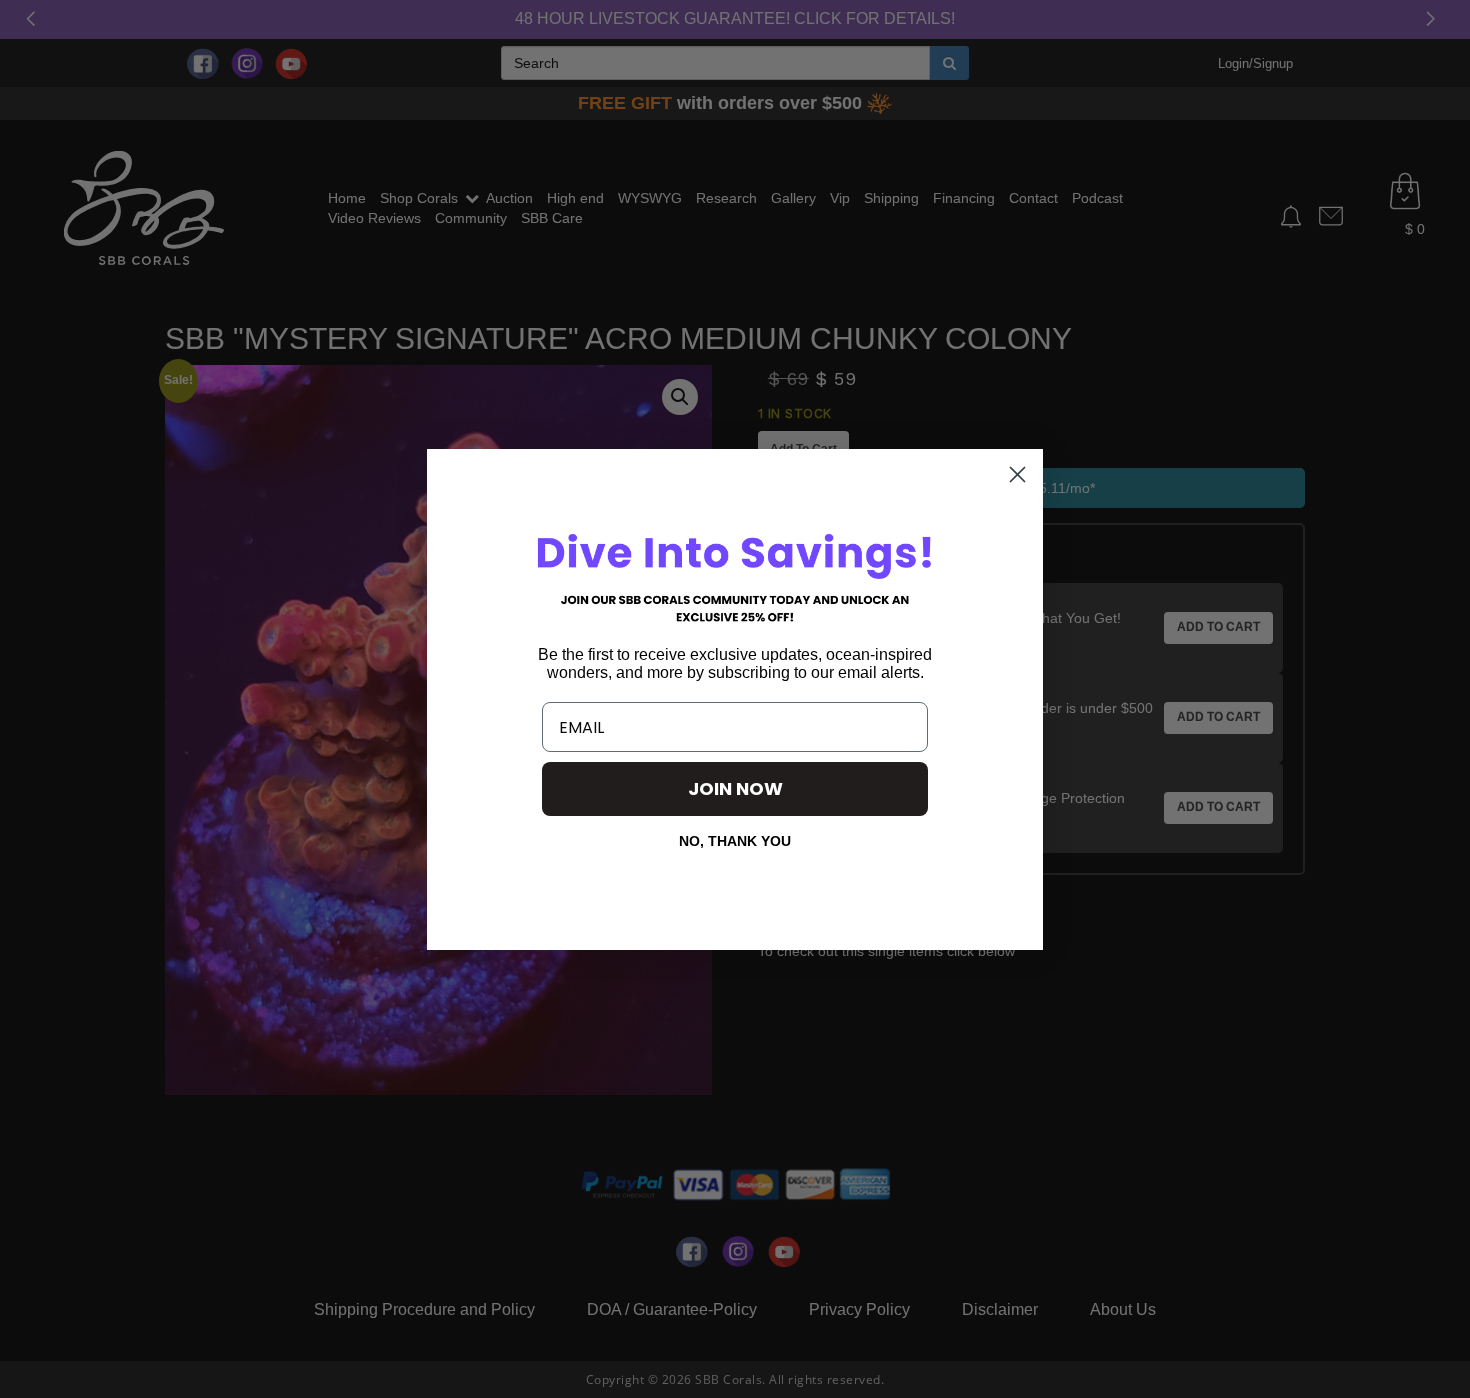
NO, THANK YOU (735, 841)
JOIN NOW (735, 788)
